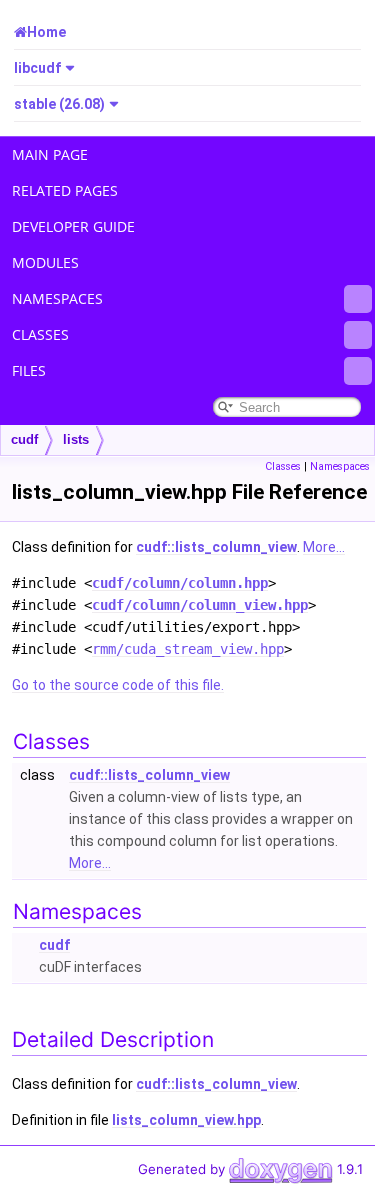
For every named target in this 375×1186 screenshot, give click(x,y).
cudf (24, 439)
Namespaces (57, 298)
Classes (40, 334)
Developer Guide (73, 226)
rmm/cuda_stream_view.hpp (188, 649)
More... (324, 547)
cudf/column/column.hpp (180, 583)
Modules (45, 262)
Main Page (50, 154)
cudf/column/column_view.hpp (200, 605)
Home (46, 32)
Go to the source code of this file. (118, 685)
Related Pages (65, 190)
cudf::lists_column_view (216, 547)
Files (29, 370)
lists (76, 439)
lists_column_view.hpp (186, 1120)
